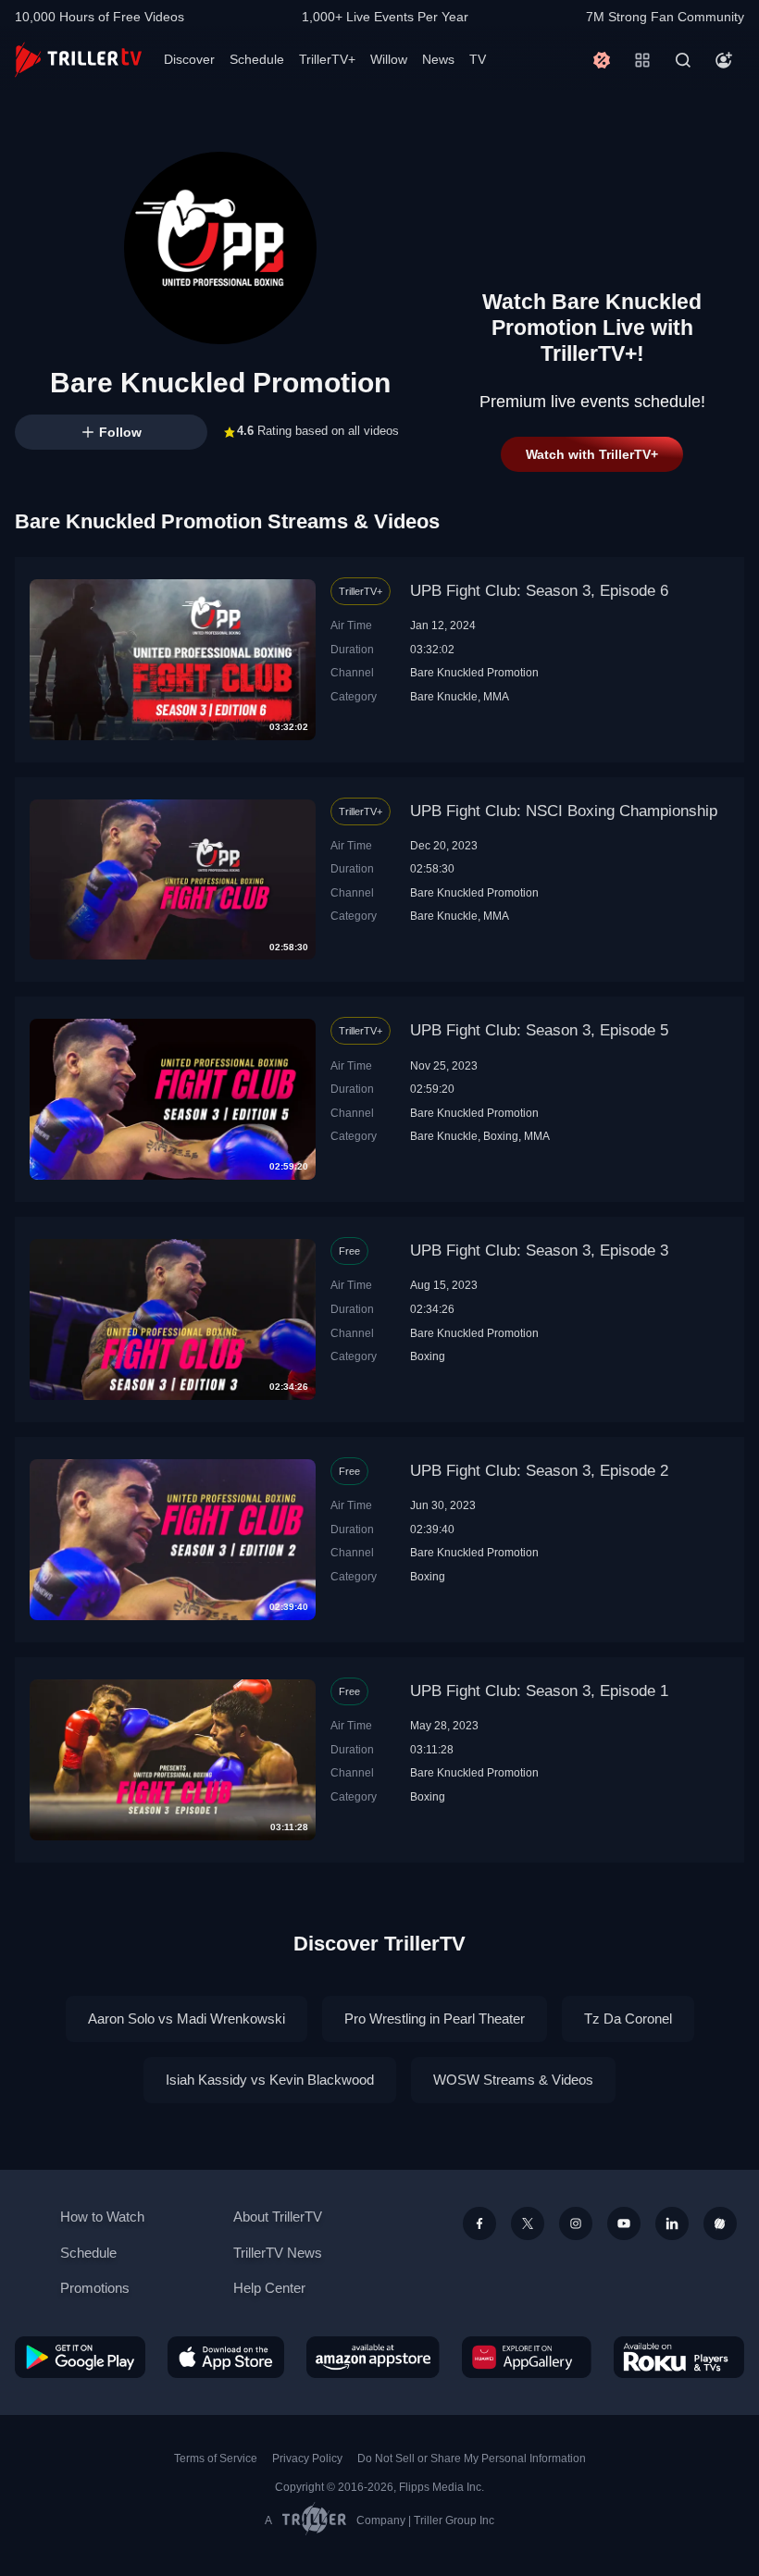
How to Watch (102, 2217)
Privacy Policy (307, 2458)
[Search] (683, 60)
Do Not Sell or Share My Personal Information (472, 2458)
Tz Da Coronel (628, 2019)
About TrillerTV (278, 2217)
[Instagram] (576, 2223)
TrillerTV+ (327, 59)
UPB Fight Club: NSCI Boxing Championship (564, 811)
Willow (389, 59)
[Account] (724, 60)
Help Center (269, 2288)
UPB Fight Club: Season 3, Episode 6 (539, 591)
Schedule (257, 59)
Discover (189, 59)
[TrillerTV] (78, 60)
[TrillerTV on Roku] (679, 2357)
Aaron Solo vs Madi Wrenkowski (187, 2019)
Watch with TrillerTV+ (592, 454)
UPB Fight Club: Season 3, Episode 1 (539, 1691)
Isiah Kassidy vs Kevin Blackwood (270, 2080)
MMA (496, 696)
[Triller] (720, 2223)
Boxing (501, 1136)
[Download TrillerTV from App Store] (226, 2357)
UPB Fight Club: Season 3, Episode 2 (539, 1471)
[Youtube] (624, 2223)
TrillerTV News (278, 2253)
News (438, 59)
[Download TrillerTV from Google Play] (80, 2357)
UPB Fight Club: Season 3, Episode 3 (539, 1251)
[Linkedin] (672, 2223)
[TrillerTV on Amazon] (373, 2357)
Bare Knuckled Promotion (474, 672)
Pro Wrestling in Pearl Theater (435, 2019)
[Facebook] (479, 2223)
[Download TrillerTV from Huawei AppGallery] (527, 2357)
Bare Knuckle (444, 696)
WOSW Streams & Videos (513, 2080)
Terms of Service (216, 2458)
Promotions (95, 2288)
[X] (528, 2223)
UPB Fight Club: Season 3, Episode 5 (539, 1030)
